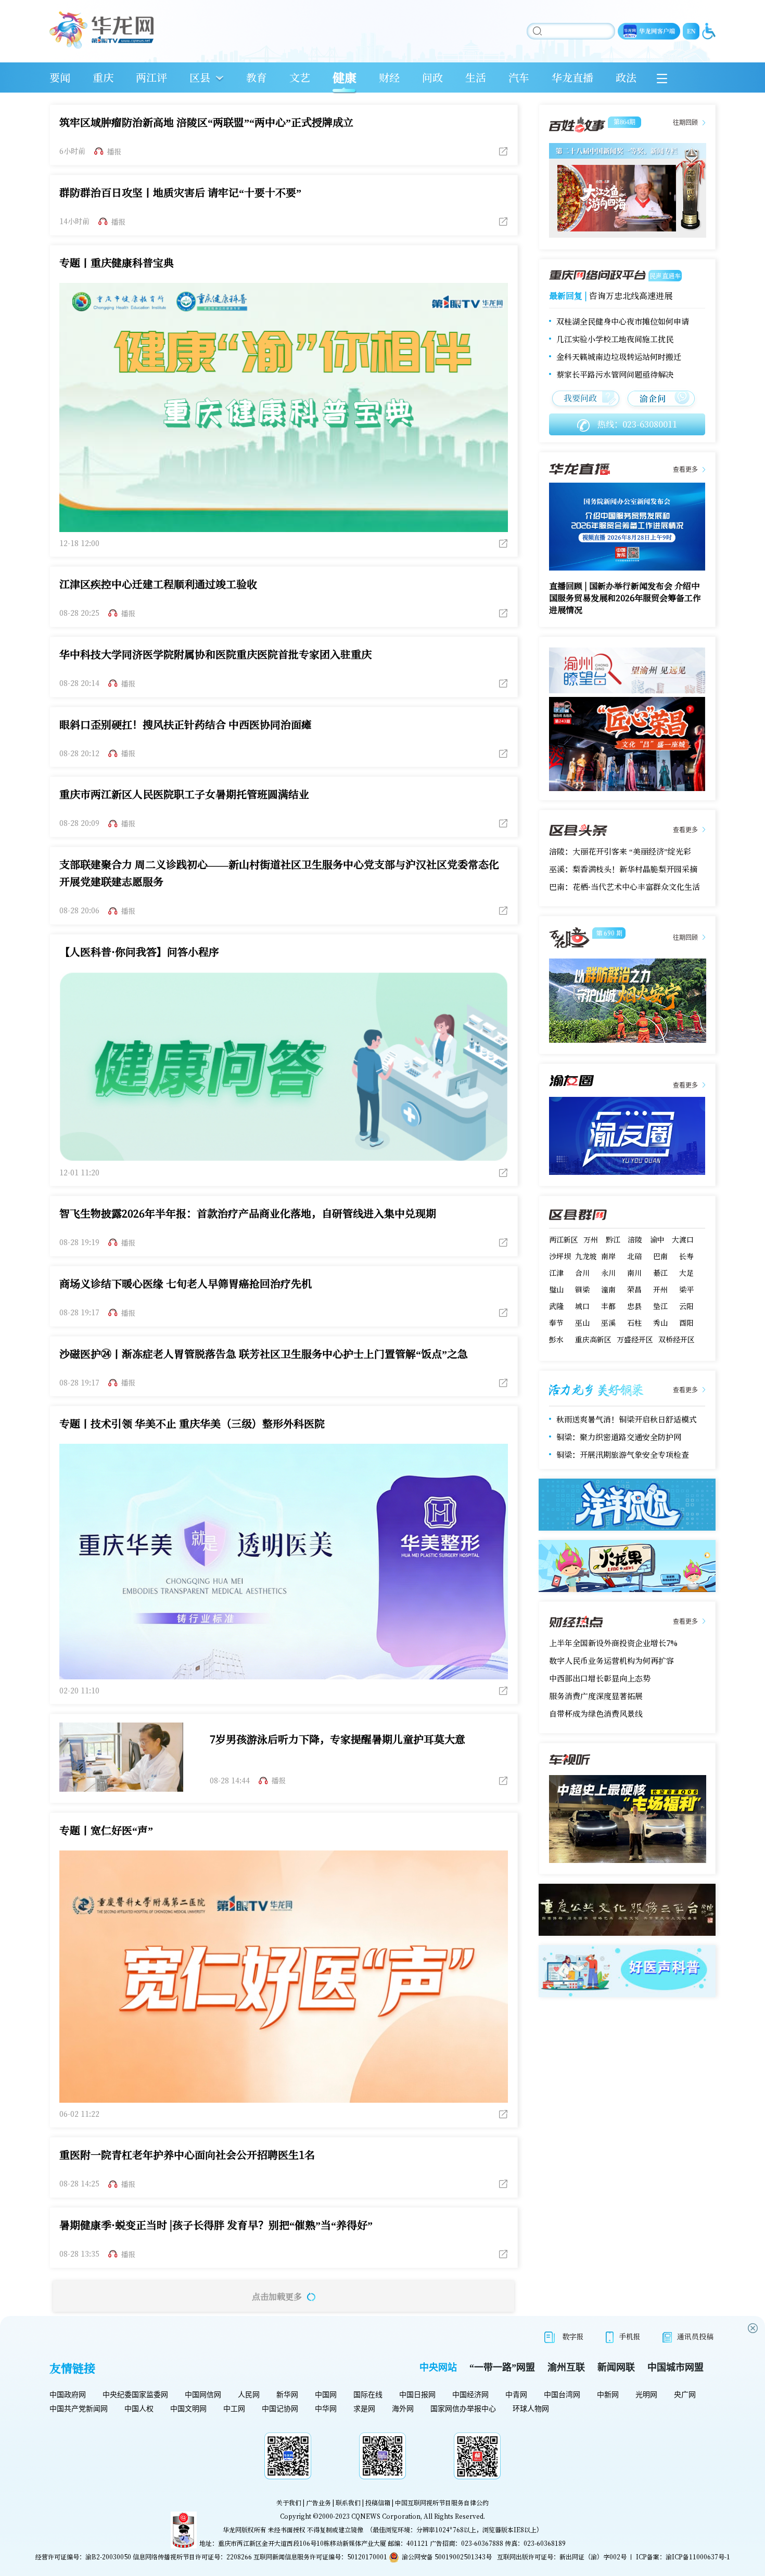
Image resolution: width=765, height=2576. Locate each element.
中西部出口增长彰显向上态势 (600, 1678)
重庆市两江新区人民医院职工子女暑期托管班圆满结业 (184, 794)
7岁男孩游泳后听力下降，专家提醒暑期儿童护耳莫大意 (337, 1739)
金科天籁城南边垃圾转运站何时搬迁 (619, 357)
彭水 (556, 1339)
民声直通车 (665, 275)
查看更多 (685, 470)
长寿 (686, 1256)
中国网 (326, 2395)
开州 (660, 1289)
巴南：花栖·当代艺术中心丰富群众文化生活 (624, 886)
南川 (634, 1273)
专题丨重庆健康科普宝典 (117, 262)
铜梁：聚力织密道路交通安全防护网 (619, 1437)
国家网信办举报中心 (463, 2409)
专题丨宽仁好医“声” (106, 1830)
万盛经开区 (635, 1339)
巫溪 (608, 1323)
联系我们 (348, 2502)
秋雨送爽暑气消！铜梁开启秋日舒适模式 (627, 1419)
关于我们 (289, 2502)
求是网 (364, 2409)
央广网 (685, 2395)
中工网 (234, 2409)
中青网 (516, 2395)
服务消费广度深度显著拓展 (596, 1696)
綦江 (660, 1273)
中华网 (326, 2409)
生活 (476, 77)
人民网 (249, 2395)
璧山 (556, 1289)
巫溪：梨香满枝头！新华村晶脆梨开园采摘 (623, 869)
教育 (257, 77)
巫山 (582, 1323)
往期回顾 (685, 123)
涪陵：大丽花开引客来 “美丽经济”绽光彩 (620, 851)
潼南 (608, 1289)
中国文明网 (188, 2409)
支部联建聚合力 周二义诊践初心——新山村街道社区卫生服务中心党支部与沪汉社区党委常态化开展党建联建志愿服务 (279, 873)
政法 (626, 77)
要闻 (60, 77)
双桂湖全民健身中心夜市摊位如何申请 (623, 321)
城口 (582, 1306)
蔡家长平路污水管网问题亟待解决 (615, 374)
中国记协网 (280, 2409)
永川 (608, 1273)
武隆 (556, 1306)
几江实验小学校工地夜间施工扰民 (615, 339)
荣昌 (634, 1289)
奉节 (556, 1323)
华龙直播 (572, 77)
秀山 (660, 1323)
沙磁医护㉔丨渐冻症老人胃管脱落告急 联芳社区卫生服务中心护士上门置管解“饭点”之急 (264, 1354)
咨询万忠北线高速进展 (631, 296)
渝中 (657, 1239)
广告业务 (318, 2502)
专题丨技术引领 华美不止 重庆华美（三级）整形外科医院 (192, 1423)
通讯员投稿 (695, 2336)
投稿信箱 (378, 2502)
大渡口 (683, 1239)
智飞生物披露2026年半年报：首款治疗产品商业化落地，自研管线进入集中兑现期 (248, 1213)
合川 (582, 1273)
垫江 (660, 1306)
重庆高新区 (593, 1339)
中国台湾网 (562, 2395)
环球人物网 (531, 2409)
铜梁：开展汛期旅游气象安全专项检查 (623, 1454)
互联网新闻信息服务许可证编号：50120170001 (320, 2556)
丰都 (608, 1306)
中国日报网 (417, 2395)
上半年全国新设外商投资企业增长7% (613, 1643)
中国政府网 (68, 2395)
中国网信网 (203, 2395)
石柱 (634, 1323)
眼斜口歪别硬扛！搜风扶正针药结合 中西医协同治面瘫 (186, 724)
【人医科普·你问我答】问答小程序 (139, 952)
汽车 (519, 77)
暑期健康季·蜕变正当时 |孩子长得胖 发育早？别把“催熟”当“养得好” (216, 2225)
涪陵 (635, 1239)
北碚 (634, 1256)
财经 (389, 77)
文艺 (300, 77)
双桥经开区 (677, 1339)
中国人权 (139, 2409)
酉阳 (686, 1323)
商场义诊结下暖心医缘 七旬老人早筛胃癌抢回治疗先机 (186, 1283)
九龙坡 (586, 1256)
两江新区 (564, 1239)
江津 (556, 1273)
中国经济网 (470, 2395)
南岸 (608, 1256)
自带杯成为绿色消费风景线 (596, 1713)
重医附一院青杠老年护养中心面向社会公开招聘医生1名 (187, 2154)
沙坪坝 (560, 1256)
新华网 (287, 2395)
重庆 (103, 77)
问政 (432, 77)
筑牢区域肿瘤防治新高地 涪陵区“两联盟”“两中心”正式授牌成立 (206, 122)
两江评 (151, 77)
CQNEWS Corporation (386, 2516)
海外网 (403, 2409)
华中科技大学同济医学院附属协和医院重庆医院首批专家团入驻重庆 (215, 654)
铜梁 (582, 1289)
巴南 (660, 1256)
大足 (686, 1273)
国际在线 (368, 2395)
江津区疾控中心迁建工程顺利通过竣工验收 (158, 584)
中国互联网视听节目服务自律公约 (442, 2502)
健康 (345, 77)
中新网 (608, 2395)
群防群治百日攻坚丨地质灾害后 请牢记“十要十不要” (180, 192)
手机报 (630, 2336)
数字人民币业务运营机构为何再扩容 (611, 1660)
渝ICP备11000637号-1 (698, 2556)
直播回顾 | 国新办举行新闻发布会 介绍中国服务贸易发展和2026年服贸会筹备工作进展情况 (625, 598)
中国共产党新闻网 (79, 2409)
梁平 (686, 1289)
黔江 (613, 1239)
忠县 (634, 1306)
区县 (200, 77)
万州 (591, 1239)
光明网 (646, 2395)
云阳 (686, 1306)
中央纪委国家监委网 (135, 2395)
